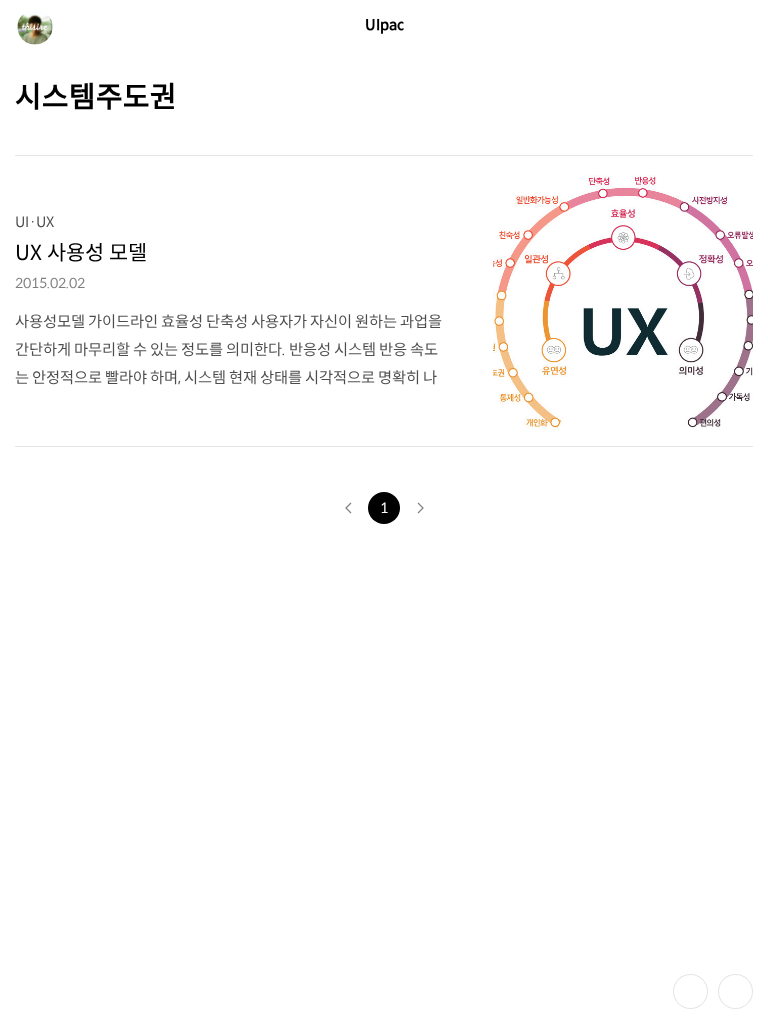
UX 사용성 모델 (81, 253)
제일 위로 (735, 991)
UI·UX (34, 222)
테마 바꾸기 (690, 991)
